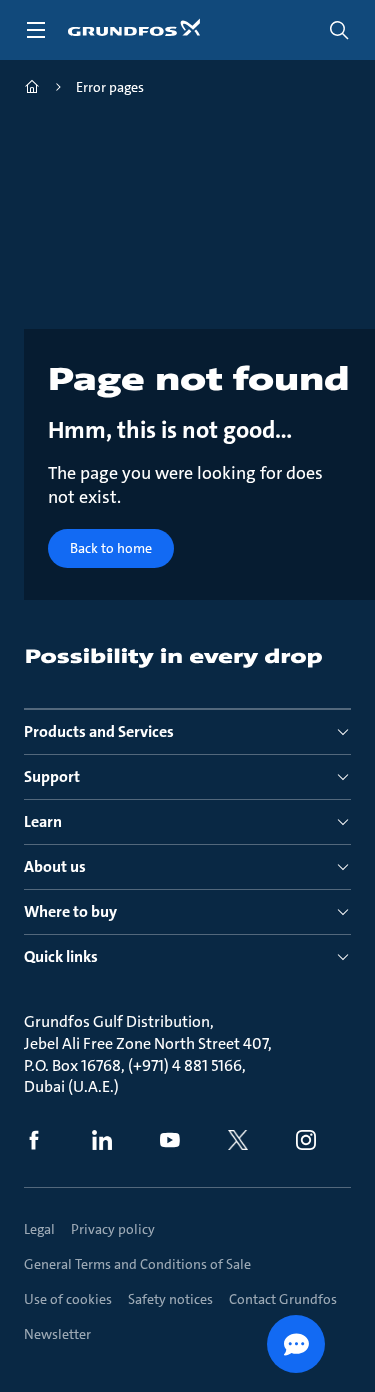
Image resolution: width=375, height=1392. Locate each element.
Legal (39, 1229)
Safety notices (170, 1299)
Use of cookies (68, 1299)
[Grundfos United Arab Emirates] (32, 89)
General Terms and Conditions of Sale (137, 1264)
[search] (339, 30)
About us (55, 866)
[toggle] (36, 30)
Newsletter (57, 1334)
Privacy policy (113, 1229)
